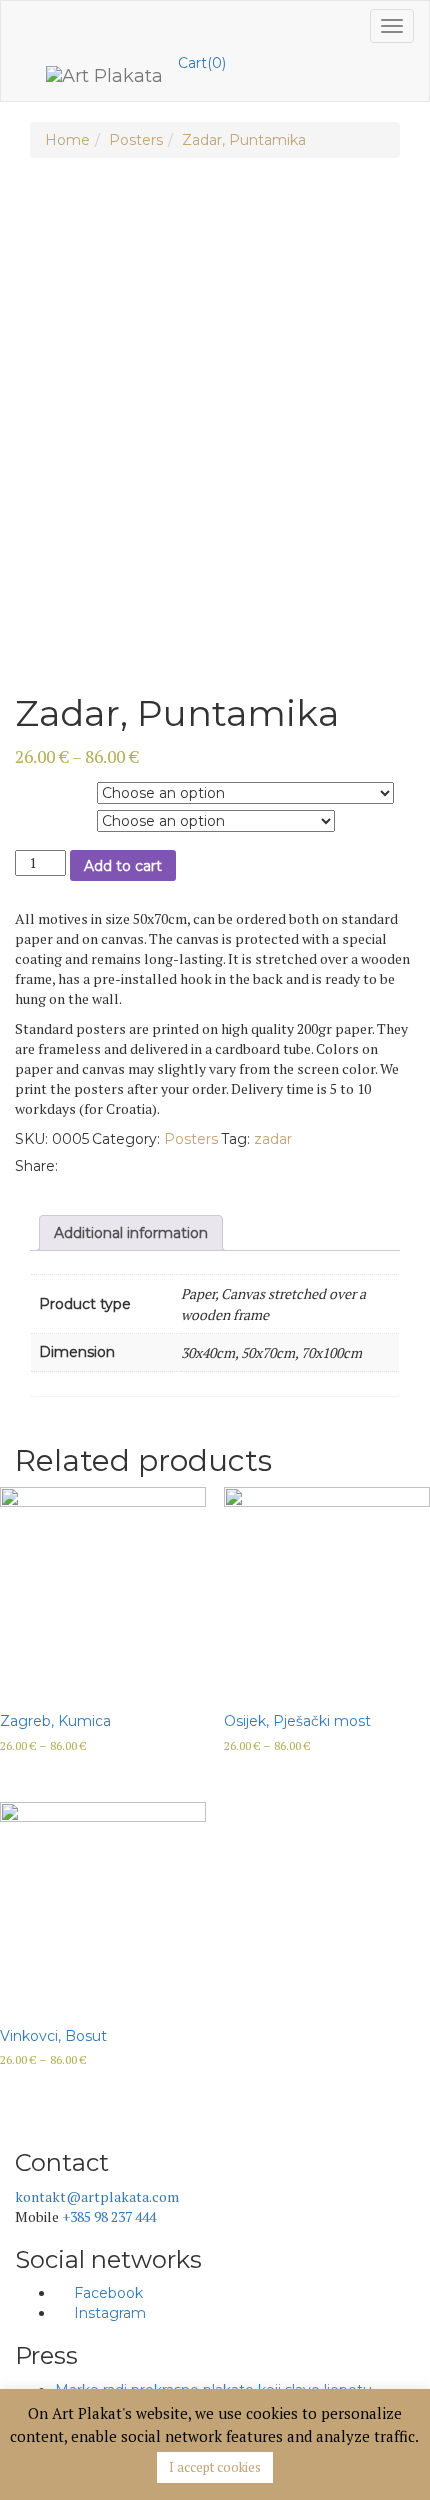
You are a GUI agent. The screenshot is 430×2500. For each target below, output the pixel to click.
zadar (273, 1139)
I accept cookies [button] (215, 2467)
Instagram (108, 2313)
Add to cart (123, 866)
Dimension (49, 818)
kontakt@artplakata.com (97, 2196)
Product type (54, 790)
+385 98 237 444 (109, 2216)
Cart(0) (202, 63)
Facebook (106, 2293)
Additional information (131, 1233)
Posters (136, 140)
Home (67, 140)
